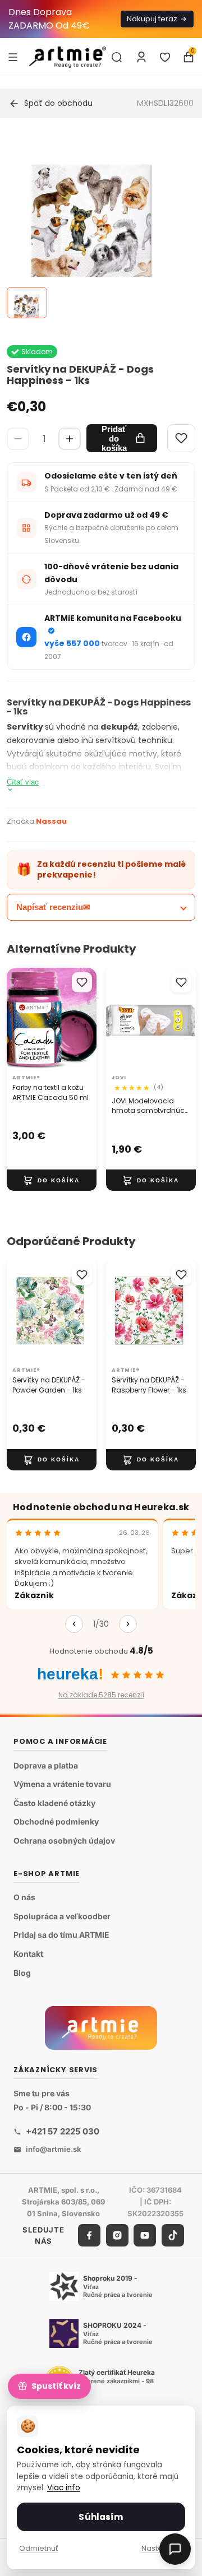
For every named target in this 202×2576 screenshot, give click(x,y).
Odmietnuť (39, 2548)
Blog (22, 1973)
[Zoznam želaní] (165, 57)
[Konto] (141, 57)
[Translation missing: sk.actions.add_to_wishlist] (82, 982)
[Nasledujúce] (128, 1624)
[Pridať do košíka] (52, 1180)
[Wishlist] (181, 438)
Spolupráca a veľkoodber (62, 1916)
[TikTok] (173, 2236)
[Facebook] (89, 2236)
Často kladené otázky (54, 1803)
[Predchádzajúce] (74, 1624)
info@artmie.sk (54, 2149)
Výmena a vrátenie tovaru (62, 1784)
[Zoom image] (94, 226)
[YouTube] (145, 2236)
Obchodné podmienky (56, 1822)
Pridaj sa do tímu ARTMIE (61, 1935)
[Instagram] (117, 2236)
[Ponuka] (13, 57)
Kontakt (28, 1954)
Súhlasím (101, 2517)
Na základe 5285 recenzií (101, 1695)
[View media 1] (27, 303)
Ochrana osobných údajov (64, 1841)
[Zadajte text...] (117, 57)
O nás (24, 1897)
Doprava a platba (46, 1765)
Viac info (64, 2488)
